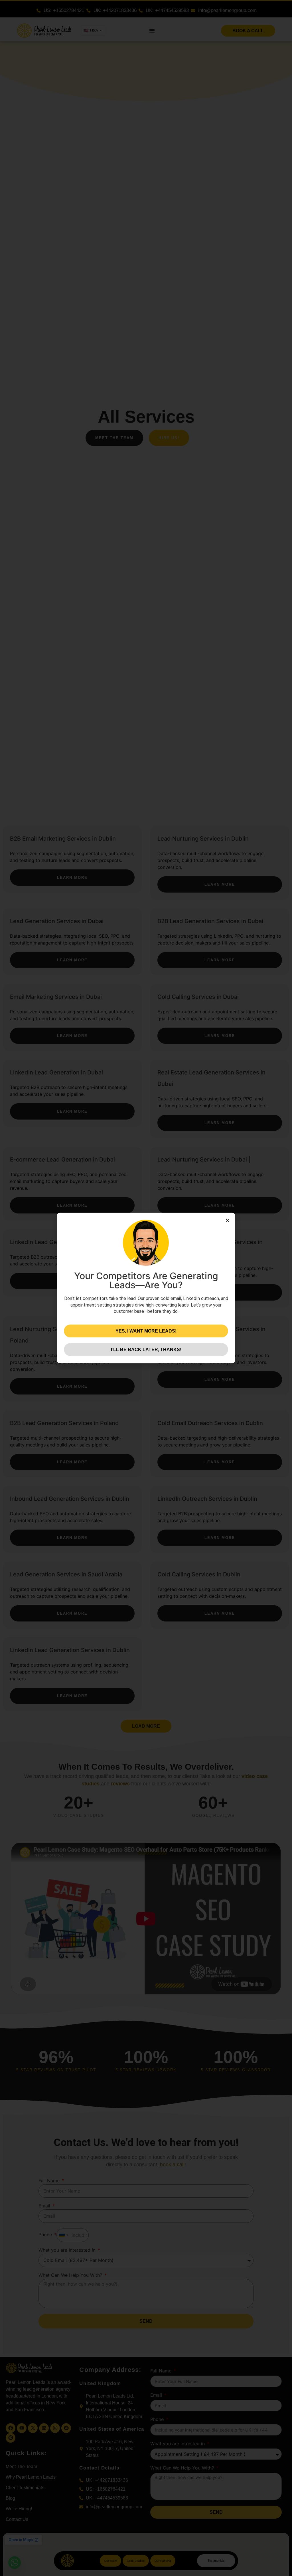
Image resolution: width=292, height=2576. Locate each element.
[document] (146, 1288)
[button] (227, 1220)
